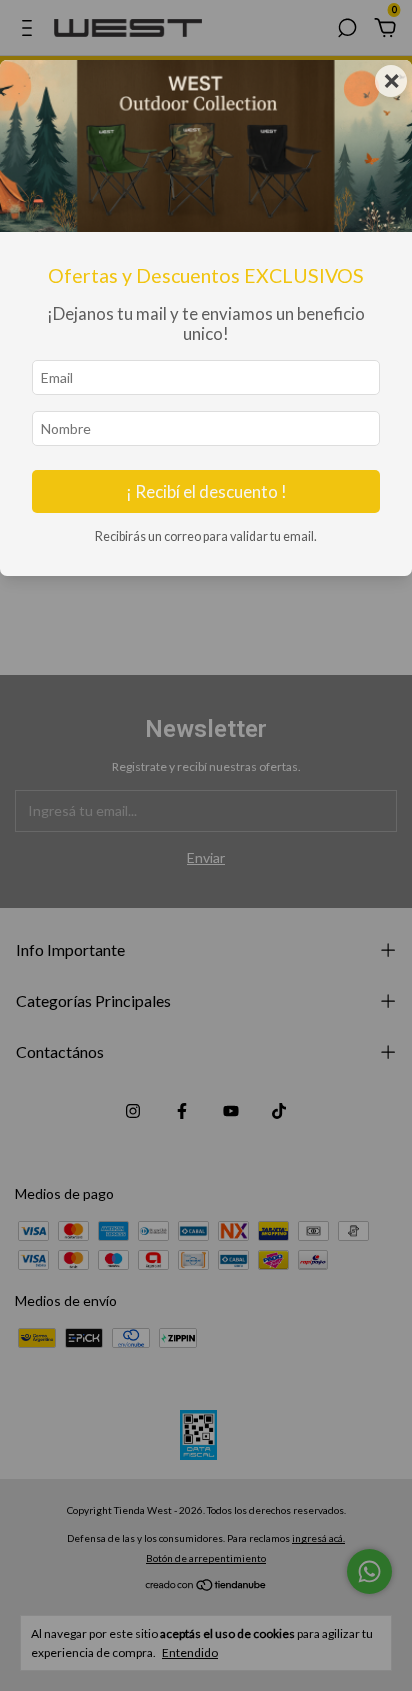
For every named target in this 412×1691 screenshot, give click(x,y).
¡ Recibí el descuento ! (206, 491)
